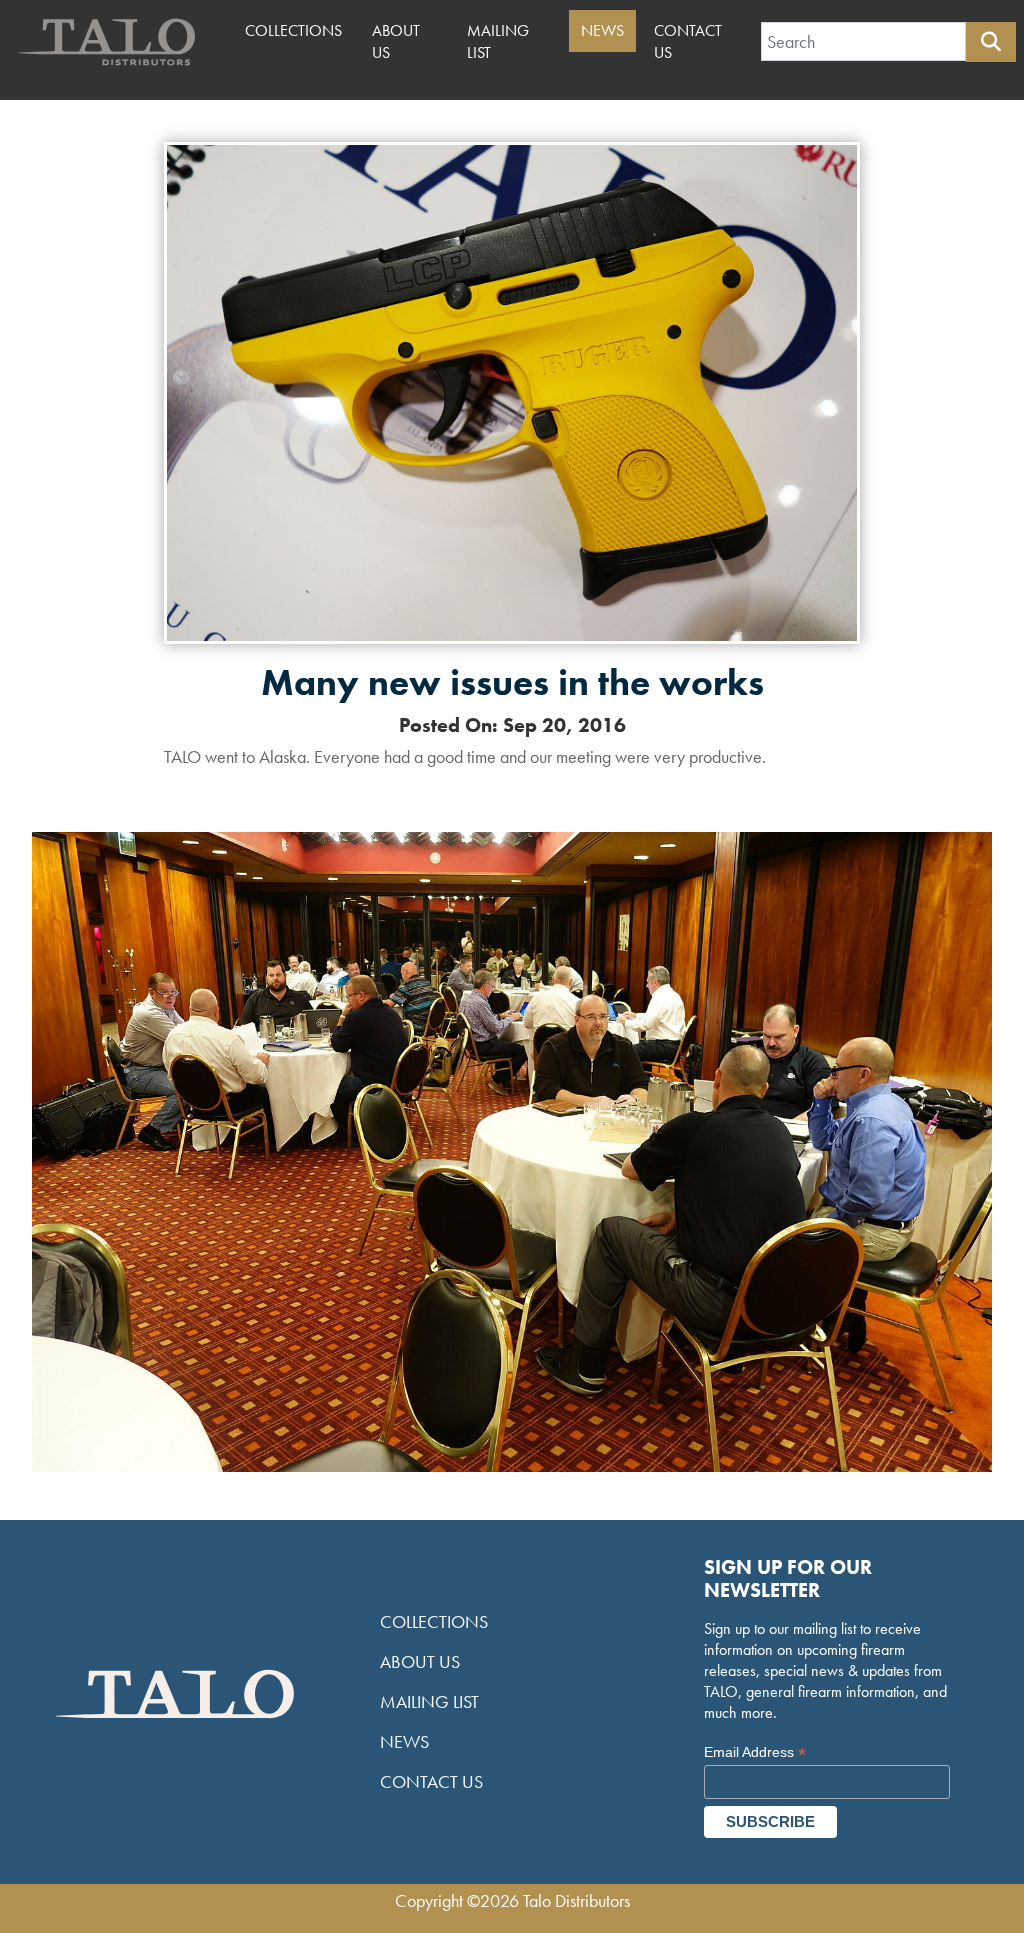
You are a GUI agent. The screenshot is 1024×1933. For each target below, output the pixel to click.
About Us (396, 41)
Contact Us (688, 41)
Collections (293, 30)
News (602, 30)
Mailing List (498, 41)
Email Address (755, 1752)
